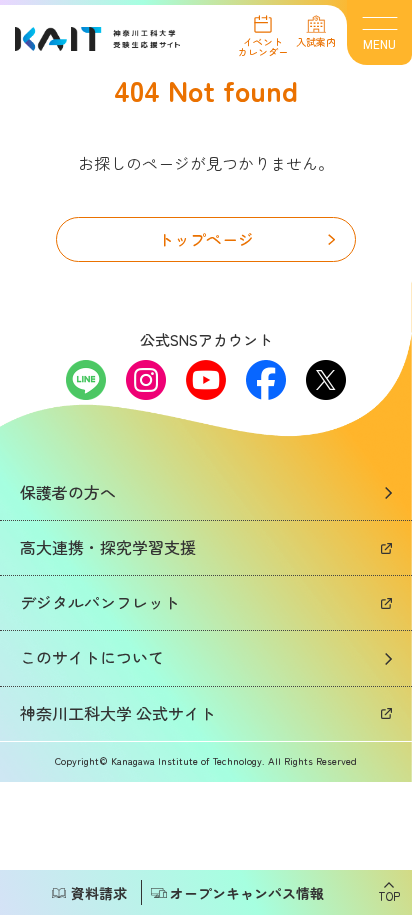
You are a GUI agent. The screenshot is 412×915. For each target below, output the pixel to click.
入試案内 (316, 40)
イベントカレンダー (263, 45)
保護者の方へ (68, 492)
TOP (389, 895)
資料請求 (99, 893)
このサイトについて (92, 657)
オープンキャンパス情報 (247, 893)
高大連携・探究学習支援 (108, 547)
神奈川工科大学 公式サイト (118, 713)
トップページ (206, 239)
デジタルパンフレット (100, 602)
